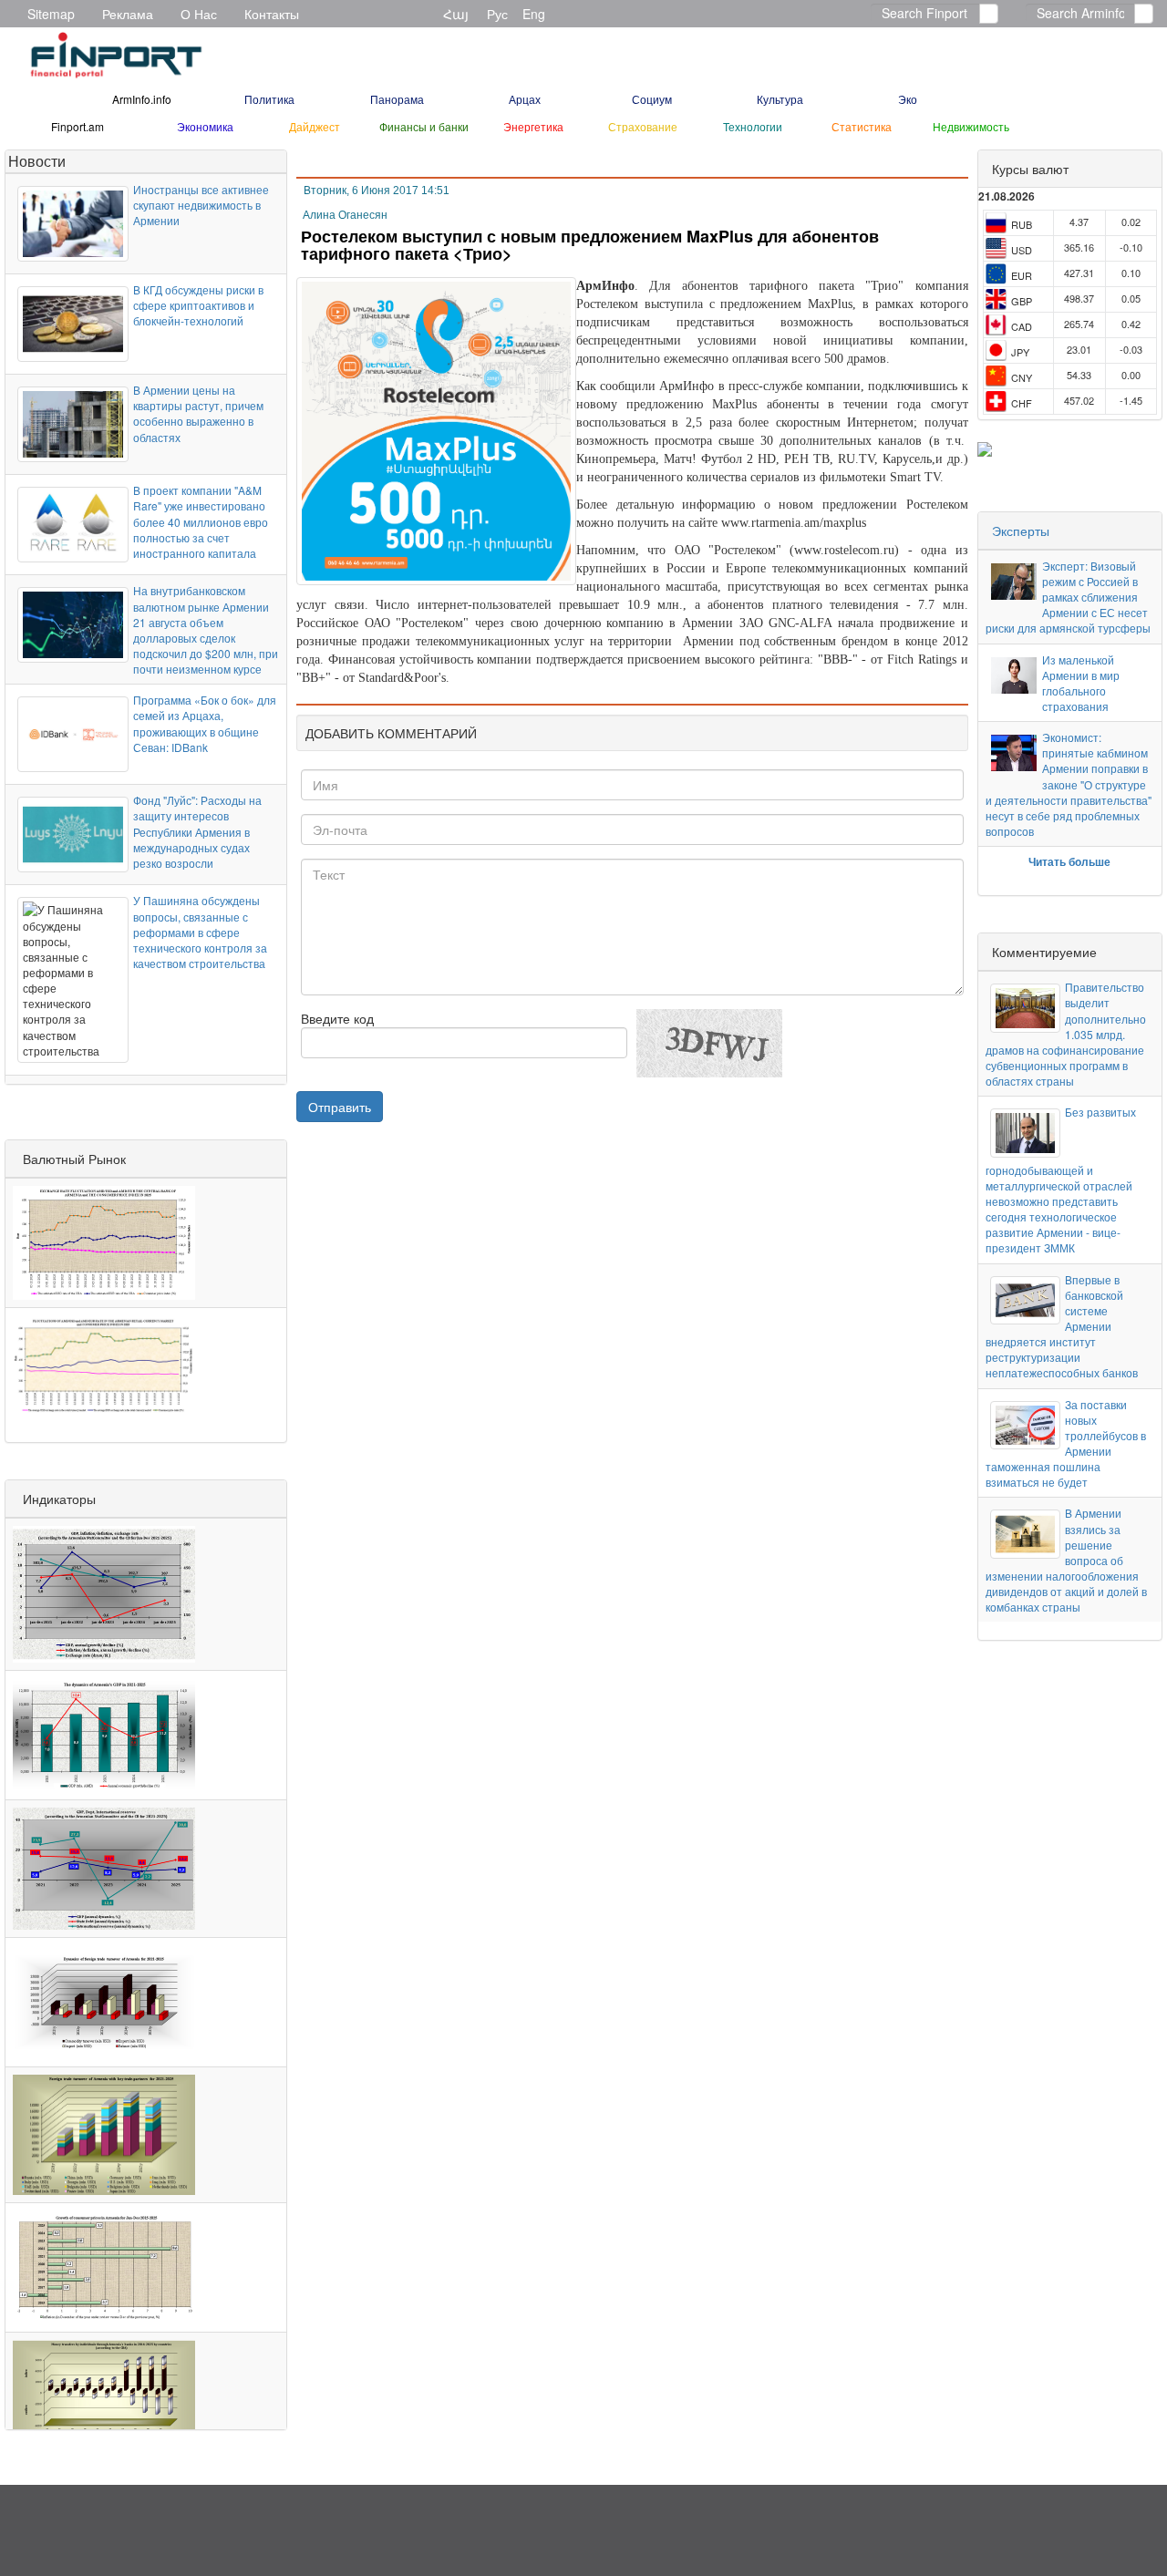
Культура (780, 99)
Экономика (205, 126)
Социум (652, 99)
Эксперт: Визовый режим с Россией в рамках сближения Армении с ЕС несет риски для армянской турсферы (1068, 597)
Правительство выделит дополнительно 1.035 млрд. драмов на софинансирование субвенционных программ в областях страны (1066, 1034)
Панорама (397, 99)
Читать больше (1069, 861)
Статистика (862, 126)
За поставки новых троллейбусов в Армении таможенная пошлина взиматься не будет (1066, 1443)
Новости (37, 161)
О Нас (199, 14)
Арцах (525, 99)
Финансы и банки (424, 126)
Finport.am (77, 126)
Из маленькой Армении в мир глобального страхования (1081, 683)
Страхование (643, 126)
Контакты (272, 14)
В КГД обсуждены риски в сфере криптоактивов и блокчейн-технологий (198, 305)
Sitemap (51, 14)
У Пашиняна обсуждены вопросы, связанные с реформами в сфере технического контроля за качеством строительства (200, 932)
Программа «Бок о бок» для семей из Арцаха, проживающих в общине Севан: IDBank (205, 723)
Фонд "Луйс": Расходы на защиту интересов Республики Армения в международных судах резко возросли (197, 831)
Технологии (753, 126)
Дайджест (315, 126)
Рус (497, 14)
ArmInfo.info (142, 99)
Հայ (456, 14)
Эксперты (1021, 531)
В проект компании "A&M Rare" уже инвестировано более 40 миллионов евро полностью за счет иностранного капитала (201, 521)
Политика (269, 99)
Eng (534, 14)
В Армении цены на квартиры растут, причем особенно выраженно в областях (198, 413)
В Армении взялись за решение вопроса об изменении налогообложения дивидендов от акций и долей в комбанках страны (1066, 1560)
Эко (908, 99)
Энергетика (533, 126)
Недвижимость (971, 126)
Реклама (128, 14)
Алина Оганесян (345, 215)
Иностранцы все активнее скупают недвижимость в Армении (201, 205)
